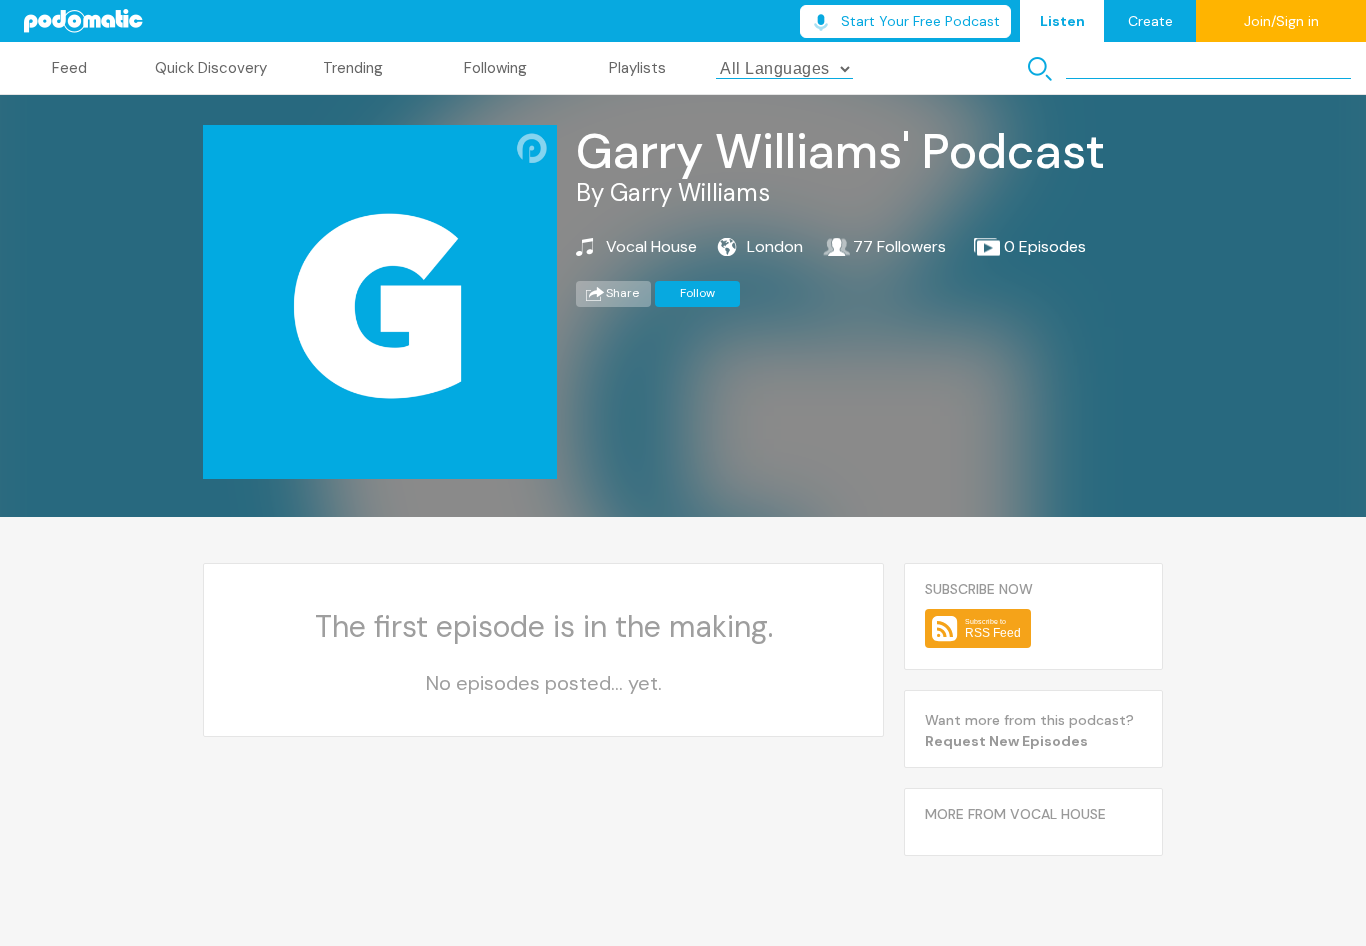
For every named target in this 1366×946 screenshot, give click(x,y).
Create (1150, 21)
